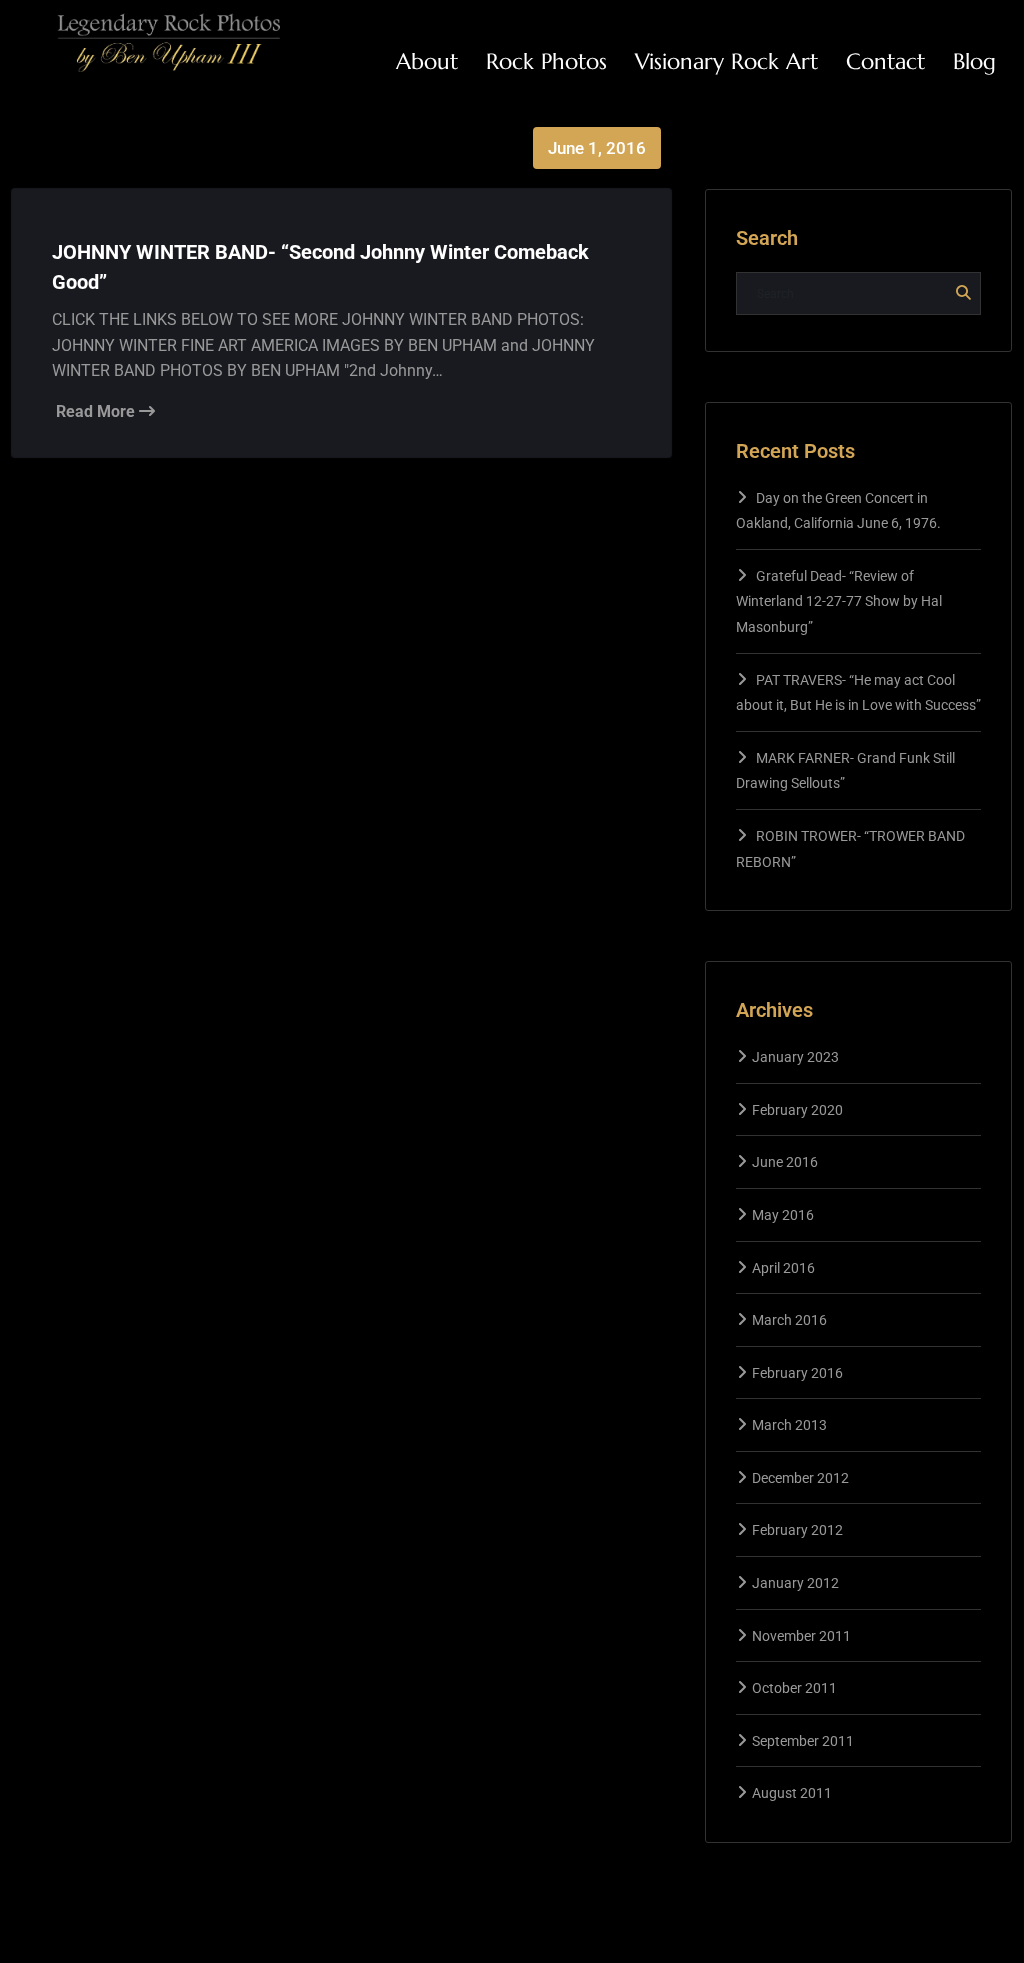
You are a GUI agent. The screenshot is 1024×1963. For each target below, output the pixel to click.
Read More (97, 411)
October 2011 (794, 1688)
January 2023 (795, 1057)
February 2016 (797, 1373)
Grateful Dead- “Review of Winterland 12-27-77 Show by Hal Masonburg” (839, 601)
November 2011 (801, 1636)
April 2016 (783, 1268)
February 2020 (797, 1110)
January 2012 (795, 1583)
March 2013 (789, 1425)
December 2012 (800, 1478)
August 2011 (792, 1793)
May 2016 (783, 1215)
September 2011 (803, 1741)
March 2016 (789, 1320)
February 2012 (797, 1530)
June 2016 (785, 1162)
